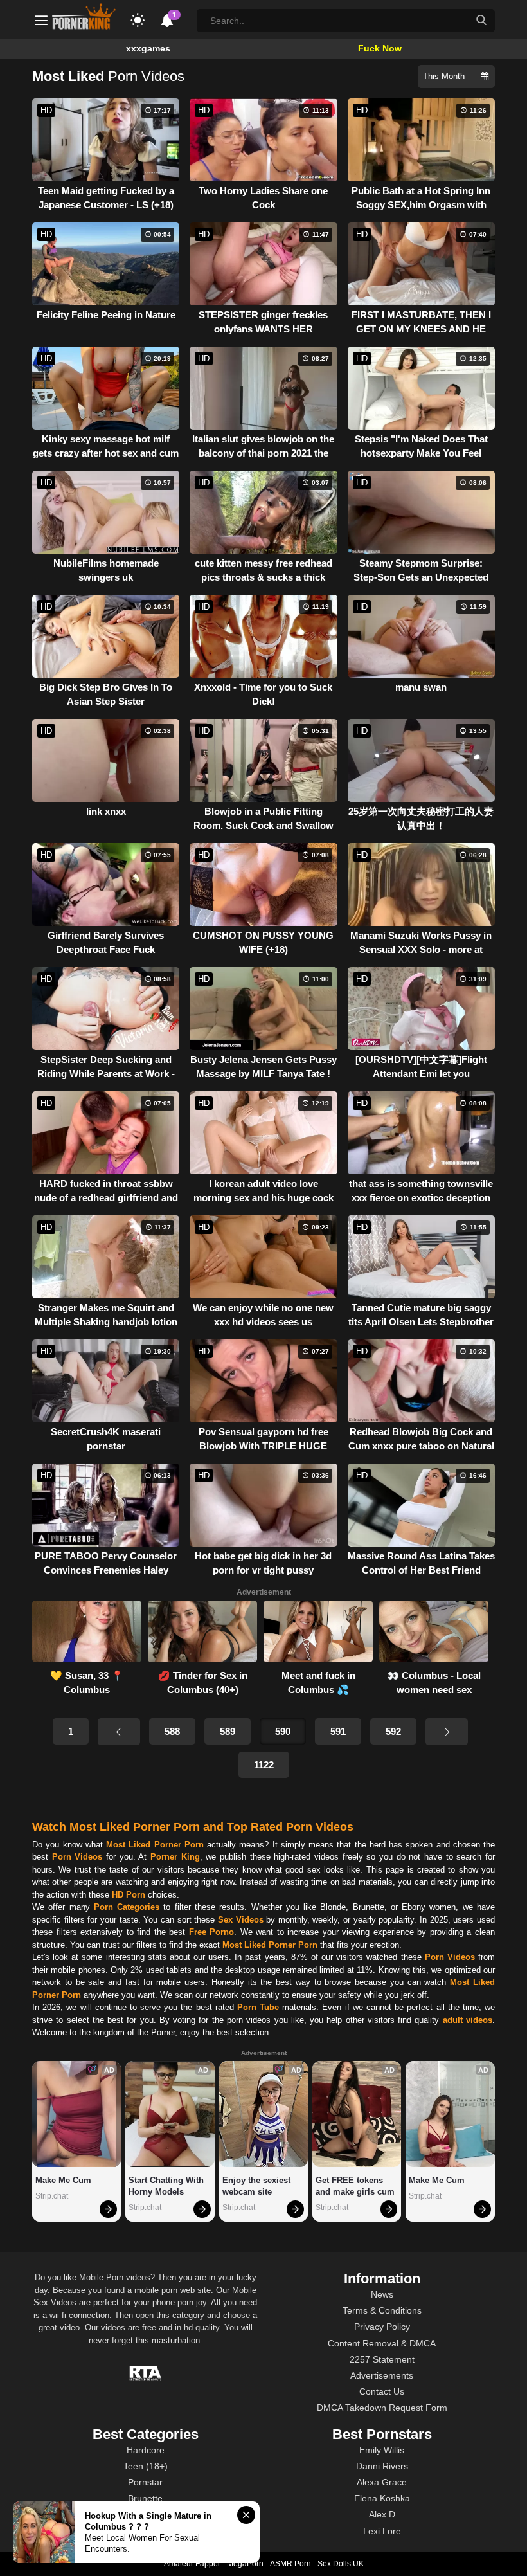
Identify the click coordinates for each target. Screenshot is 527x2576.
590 (283, 1731)
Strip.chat (52, 2196)
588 (172, 1731)
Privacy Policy (382, 2327)
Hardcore (146, 2450)
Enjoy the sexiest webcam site (258, 2186)
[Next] (447, 1732)
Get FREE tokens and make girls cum (355, 2186)
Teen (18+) (146, 2466)
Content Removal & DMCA (382, 2343)
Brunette (145, 2498)
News (382, 2294)
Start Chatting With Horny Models (167, 2186)
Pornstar (145, 2482)
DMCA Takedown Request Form (382, 2408)
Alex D (382, 2514)
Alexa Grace (382, 2482)
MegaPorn (245, 2564)
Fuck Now (380, 48)
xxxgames (148, 48)
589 (228, 1731)
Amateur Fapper (192, 2564)
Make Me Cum (63, 2180)
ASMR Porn (290, 2564)
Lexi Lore (382, 2531)
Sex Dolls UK (341, 2564)
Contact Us (382, 2391)
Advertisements (382, 2375)
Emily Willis (382, 2450)
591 (338, 1731)
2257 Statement (382, 2359)
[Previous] (119, 1732)
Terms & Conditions (382, 2310)
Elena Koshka (382, 2498)
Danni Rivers (382, 2466)
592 (393, 1731)
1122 (264, 1765)
